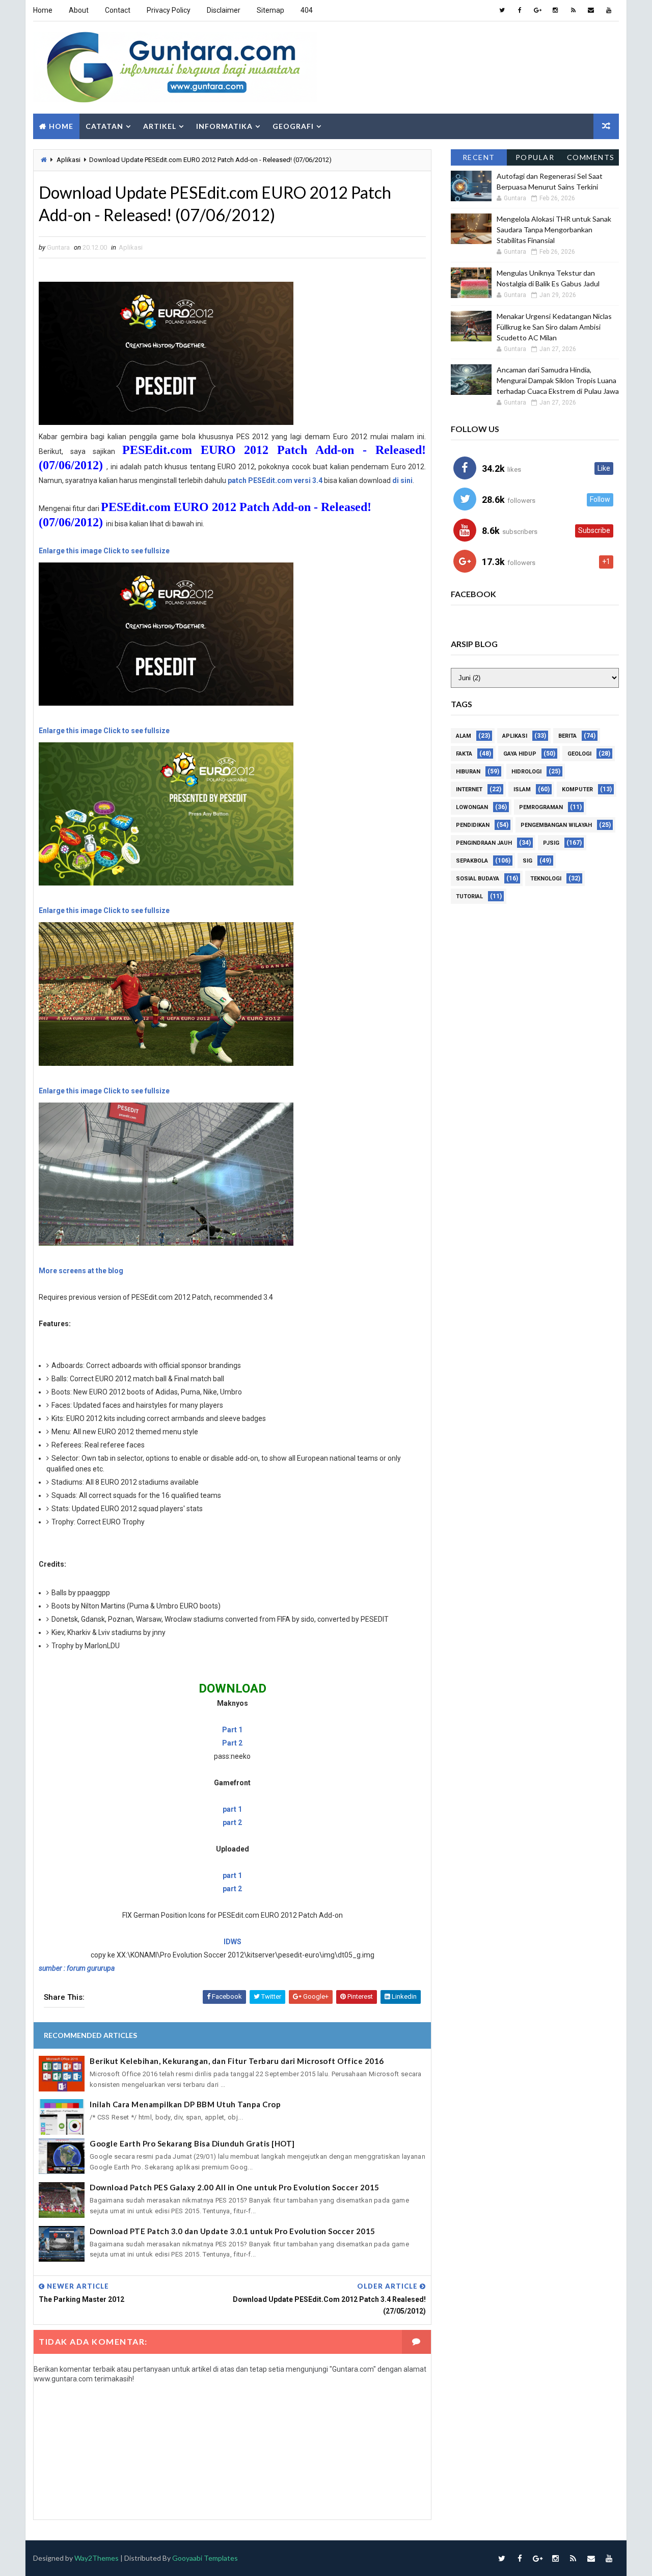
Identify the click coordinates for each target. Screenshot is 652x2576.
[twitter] (502, 10)
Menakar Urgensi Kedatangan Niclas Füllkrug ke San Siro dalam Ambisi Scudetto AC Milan (554, 327)
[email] (591, 10)
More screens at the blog (81, 1271)
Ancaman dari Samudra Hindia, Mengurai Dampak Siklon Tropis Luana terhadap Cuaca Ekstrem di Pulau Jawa (558, 380)
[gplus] (537, 10)
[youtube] (609, 10)
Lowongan (472, 807)
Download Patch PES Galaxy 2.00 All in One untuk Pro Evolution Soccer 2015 (235, 2187)
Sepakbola (472, 861)
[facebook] (520, 10)
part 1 (232, 1809)
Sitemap (270, 10)
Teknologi (546, 879)
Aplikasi (69, 160)
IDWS (233, 1942)
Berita (567, 736)
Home (43, 10)
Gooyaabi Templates (205, 2558)
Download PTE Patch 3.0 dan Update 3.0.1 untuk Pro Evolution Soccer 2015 (233, 2231)
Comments (591, 157)
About (79, 10)
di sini (402, 480)
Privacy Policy (169, 10)
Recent (479, 157)
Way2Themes (97, 2558)
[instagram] (555, 10)
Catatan (104, 126)
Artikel (160, 126)
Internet (469, 789)
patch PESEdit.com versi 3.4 (275, 480)
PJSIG (551, 843)
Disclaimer (224, 10)
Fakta (464, 754)
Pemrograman (541, 807)
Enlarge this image (70, 551)
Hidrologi (526, 772)
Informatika (224, 126)
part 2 (232, 1822)
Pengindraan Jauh (484, 843)
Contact (118, 10)
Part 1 (232, 1730)
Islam (522, 789)
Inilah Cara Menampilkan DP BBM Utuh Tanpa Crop (185, 2104)
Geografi (293, 126)
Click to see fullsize (137, 551)
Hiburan (468, 772)
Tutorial (469, 896)
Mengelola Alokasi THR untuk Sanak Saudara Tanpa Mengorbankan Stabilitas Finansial (554, 230)
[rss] (573, 10)
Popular (535, 157)
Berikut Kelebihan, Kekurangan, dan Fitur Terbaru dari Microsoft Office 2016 (237, 2061)
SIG (527, 861)
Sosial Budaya (478, 879)
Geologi (579, 754)
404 (307, 10)
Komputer (577, 789)
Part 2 (232, 1743)
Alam (464, 736)
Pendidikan (473, 825)
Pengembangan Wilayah (556, 825)
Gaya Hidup (520, 754)
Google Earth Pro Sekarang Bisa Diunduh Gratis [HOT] (192, 2143)
